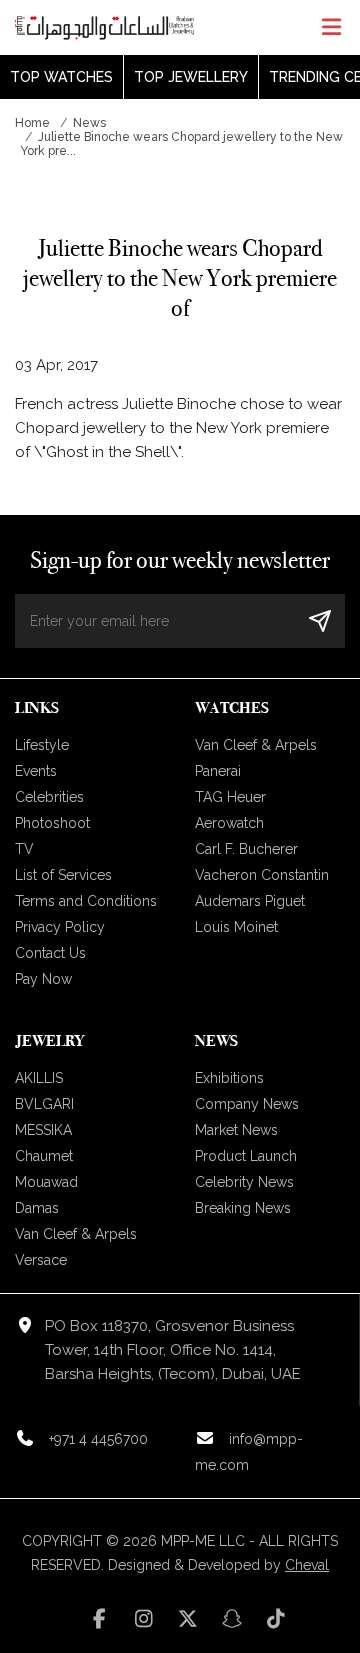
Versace (41, 1260)
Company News (247, 1104)
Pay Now (43, 979)
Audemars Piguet (250, 901)
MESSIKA (43, 1130)
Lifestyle (42, 745)
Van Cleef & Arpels (256, 745)
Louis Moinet (236, 927)
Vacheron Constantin (262, 875)
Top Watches (61, 77)
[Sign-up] (320, 620)
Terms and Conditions (86, 901)
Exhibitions (229, 1078)
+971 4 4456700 (98, 1439)
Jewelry (49, 1040)
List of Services (63, 875)
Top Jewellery (191, 77)
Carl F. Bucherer (246, 849)
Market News (236, 1130)
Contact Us (50, 953)
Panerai (218, 771)
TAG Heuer (230, 797)
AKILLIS (39, 1078)
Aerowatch (229, 823)
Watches (232, 707)
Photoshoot (52, 823)
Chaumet (44, 1156)
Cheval (307, 1565)
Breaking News (243, 1208)
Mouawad (46, 1182)
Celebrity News (244, 1182)
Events (36, 771)
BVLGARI (44, 1104)
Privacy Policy (60, 927)
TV (24, 849)
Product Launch (246, 1156)
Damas (37, 1208)
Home (32, 123)
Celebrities (49, 797)
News (89, 123)
